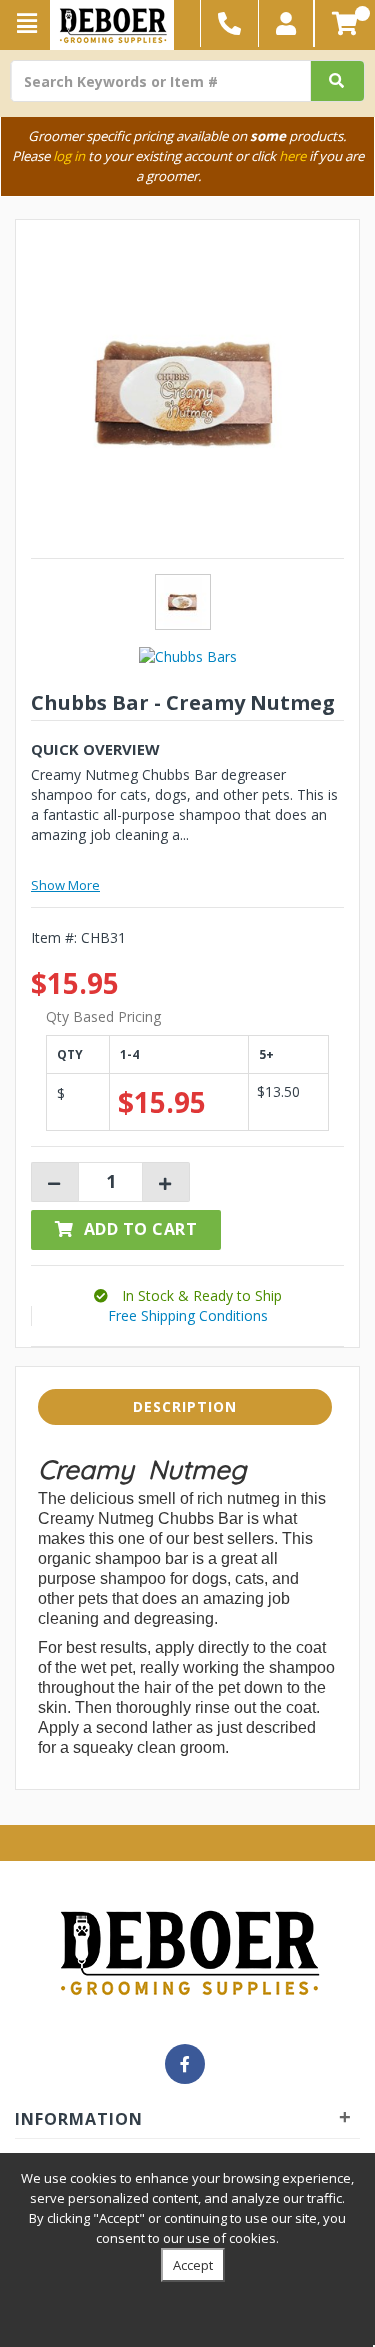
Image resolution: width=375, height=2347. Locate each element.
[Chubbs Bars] (188, 655)
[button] (286, 23)
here (292, 156)
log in (69, 156)
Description (185, 1406)
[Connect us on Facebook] (185, 2064)
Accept (193, 2265)
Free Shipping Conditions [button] (188, 1315)
